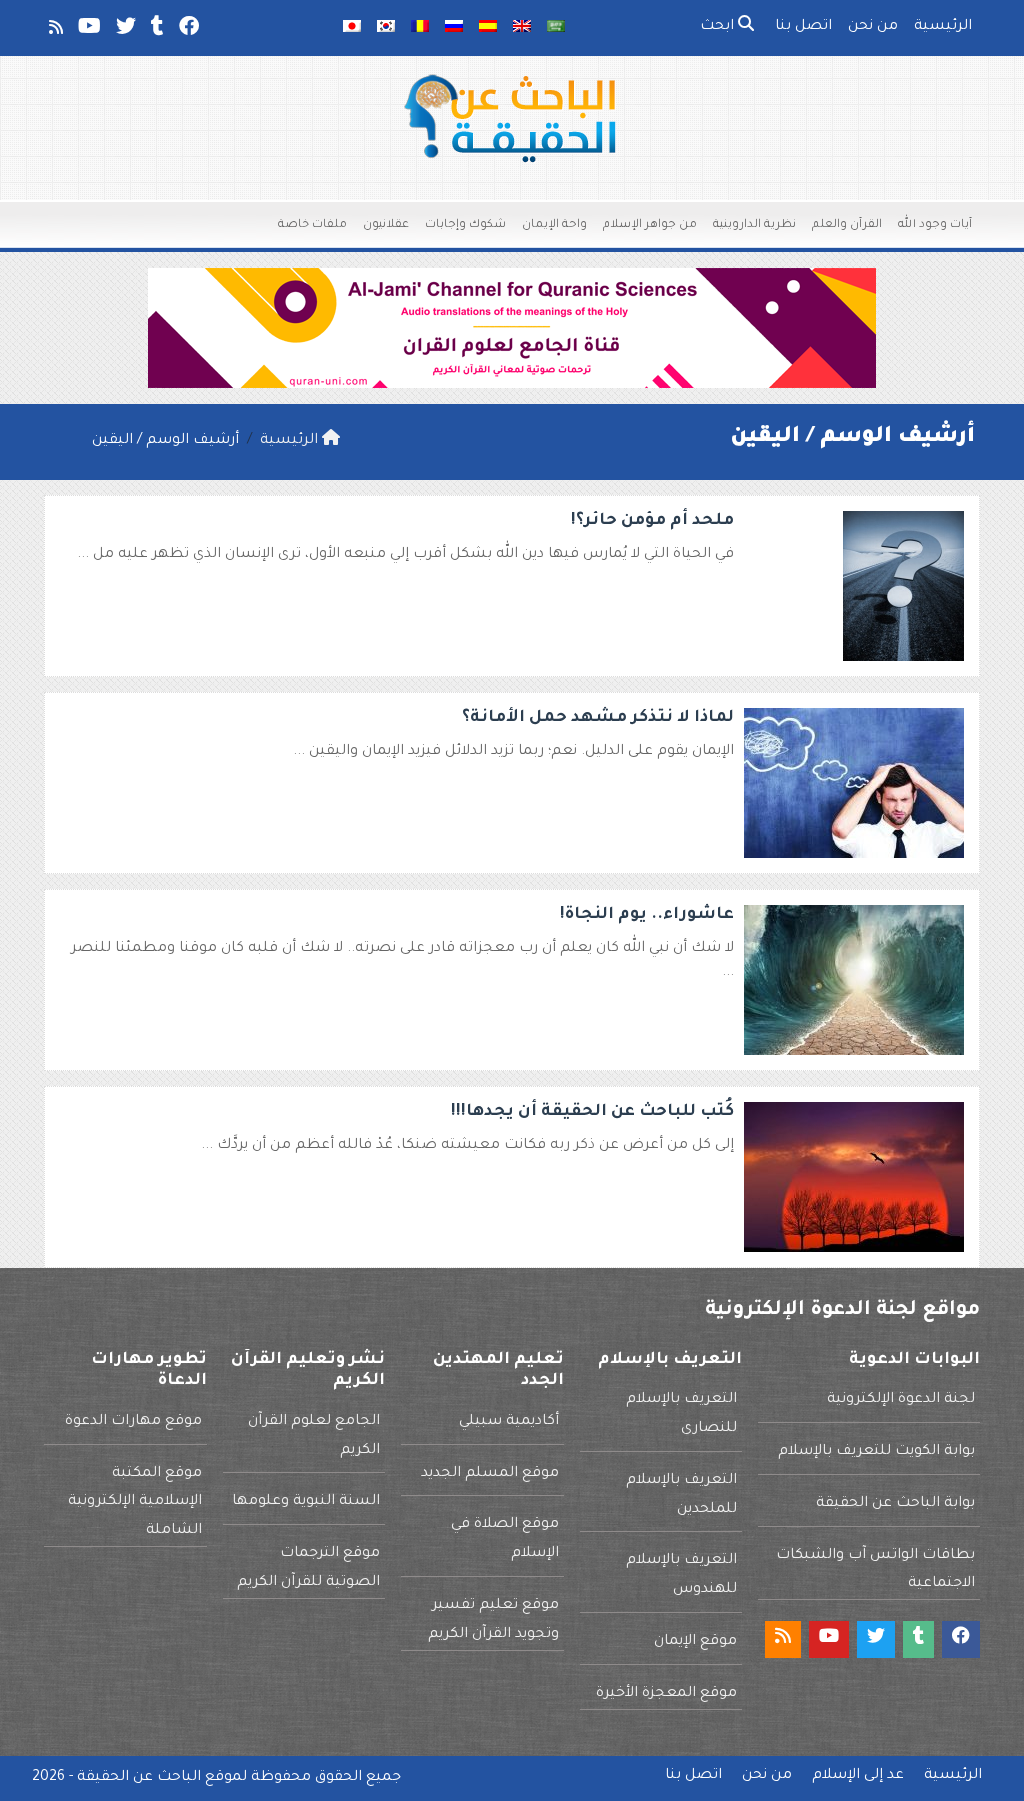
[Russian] (454, 28)
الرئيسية (943, 27)
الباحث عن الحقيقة (139, 1778)
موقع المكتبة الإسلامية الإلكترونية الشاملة (135, 1503)
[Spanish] (488, 28)
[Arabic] (556, 28)
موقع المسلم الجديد (490, 1474)
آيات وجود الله (935, 225)
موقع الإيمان (695, 1642)
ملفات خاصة (312, 225)
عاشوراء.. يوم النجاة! (647, 915)
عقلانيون (386, 225)
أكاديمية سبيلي (509, 1422)
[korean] (386, 28)
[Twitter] (124, 31)
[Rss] (54, 31)
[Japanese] (352, 28)
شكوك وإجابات (465, 225)
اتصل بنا (803, 27)
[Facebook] (187, 31)
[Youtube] (88, 31)
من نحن (873, 27)
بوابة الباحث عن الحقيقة (895, 1504)
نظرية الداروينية (754, 225)
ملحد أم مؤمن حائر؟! (652, 521)
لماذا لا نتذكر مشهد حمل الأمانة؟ (598, 718)
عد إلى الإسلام (858, 1776)
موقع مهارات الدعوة (133, 1422)
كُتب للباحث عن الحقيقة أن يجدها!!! (592, 1112)
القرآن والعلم (847, 225)
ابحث (719, 27)
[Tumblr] (156, 31)
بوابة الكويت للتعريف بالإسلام (876, 1452)
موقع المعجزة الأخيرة (666, 1694)
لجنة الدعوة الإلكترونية (901, 1400)
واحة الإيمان (554, 225)
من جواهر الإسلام (650, 225)
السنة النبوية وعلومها (306, 1502)
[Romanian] (420, 28)
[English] (522, 28)
